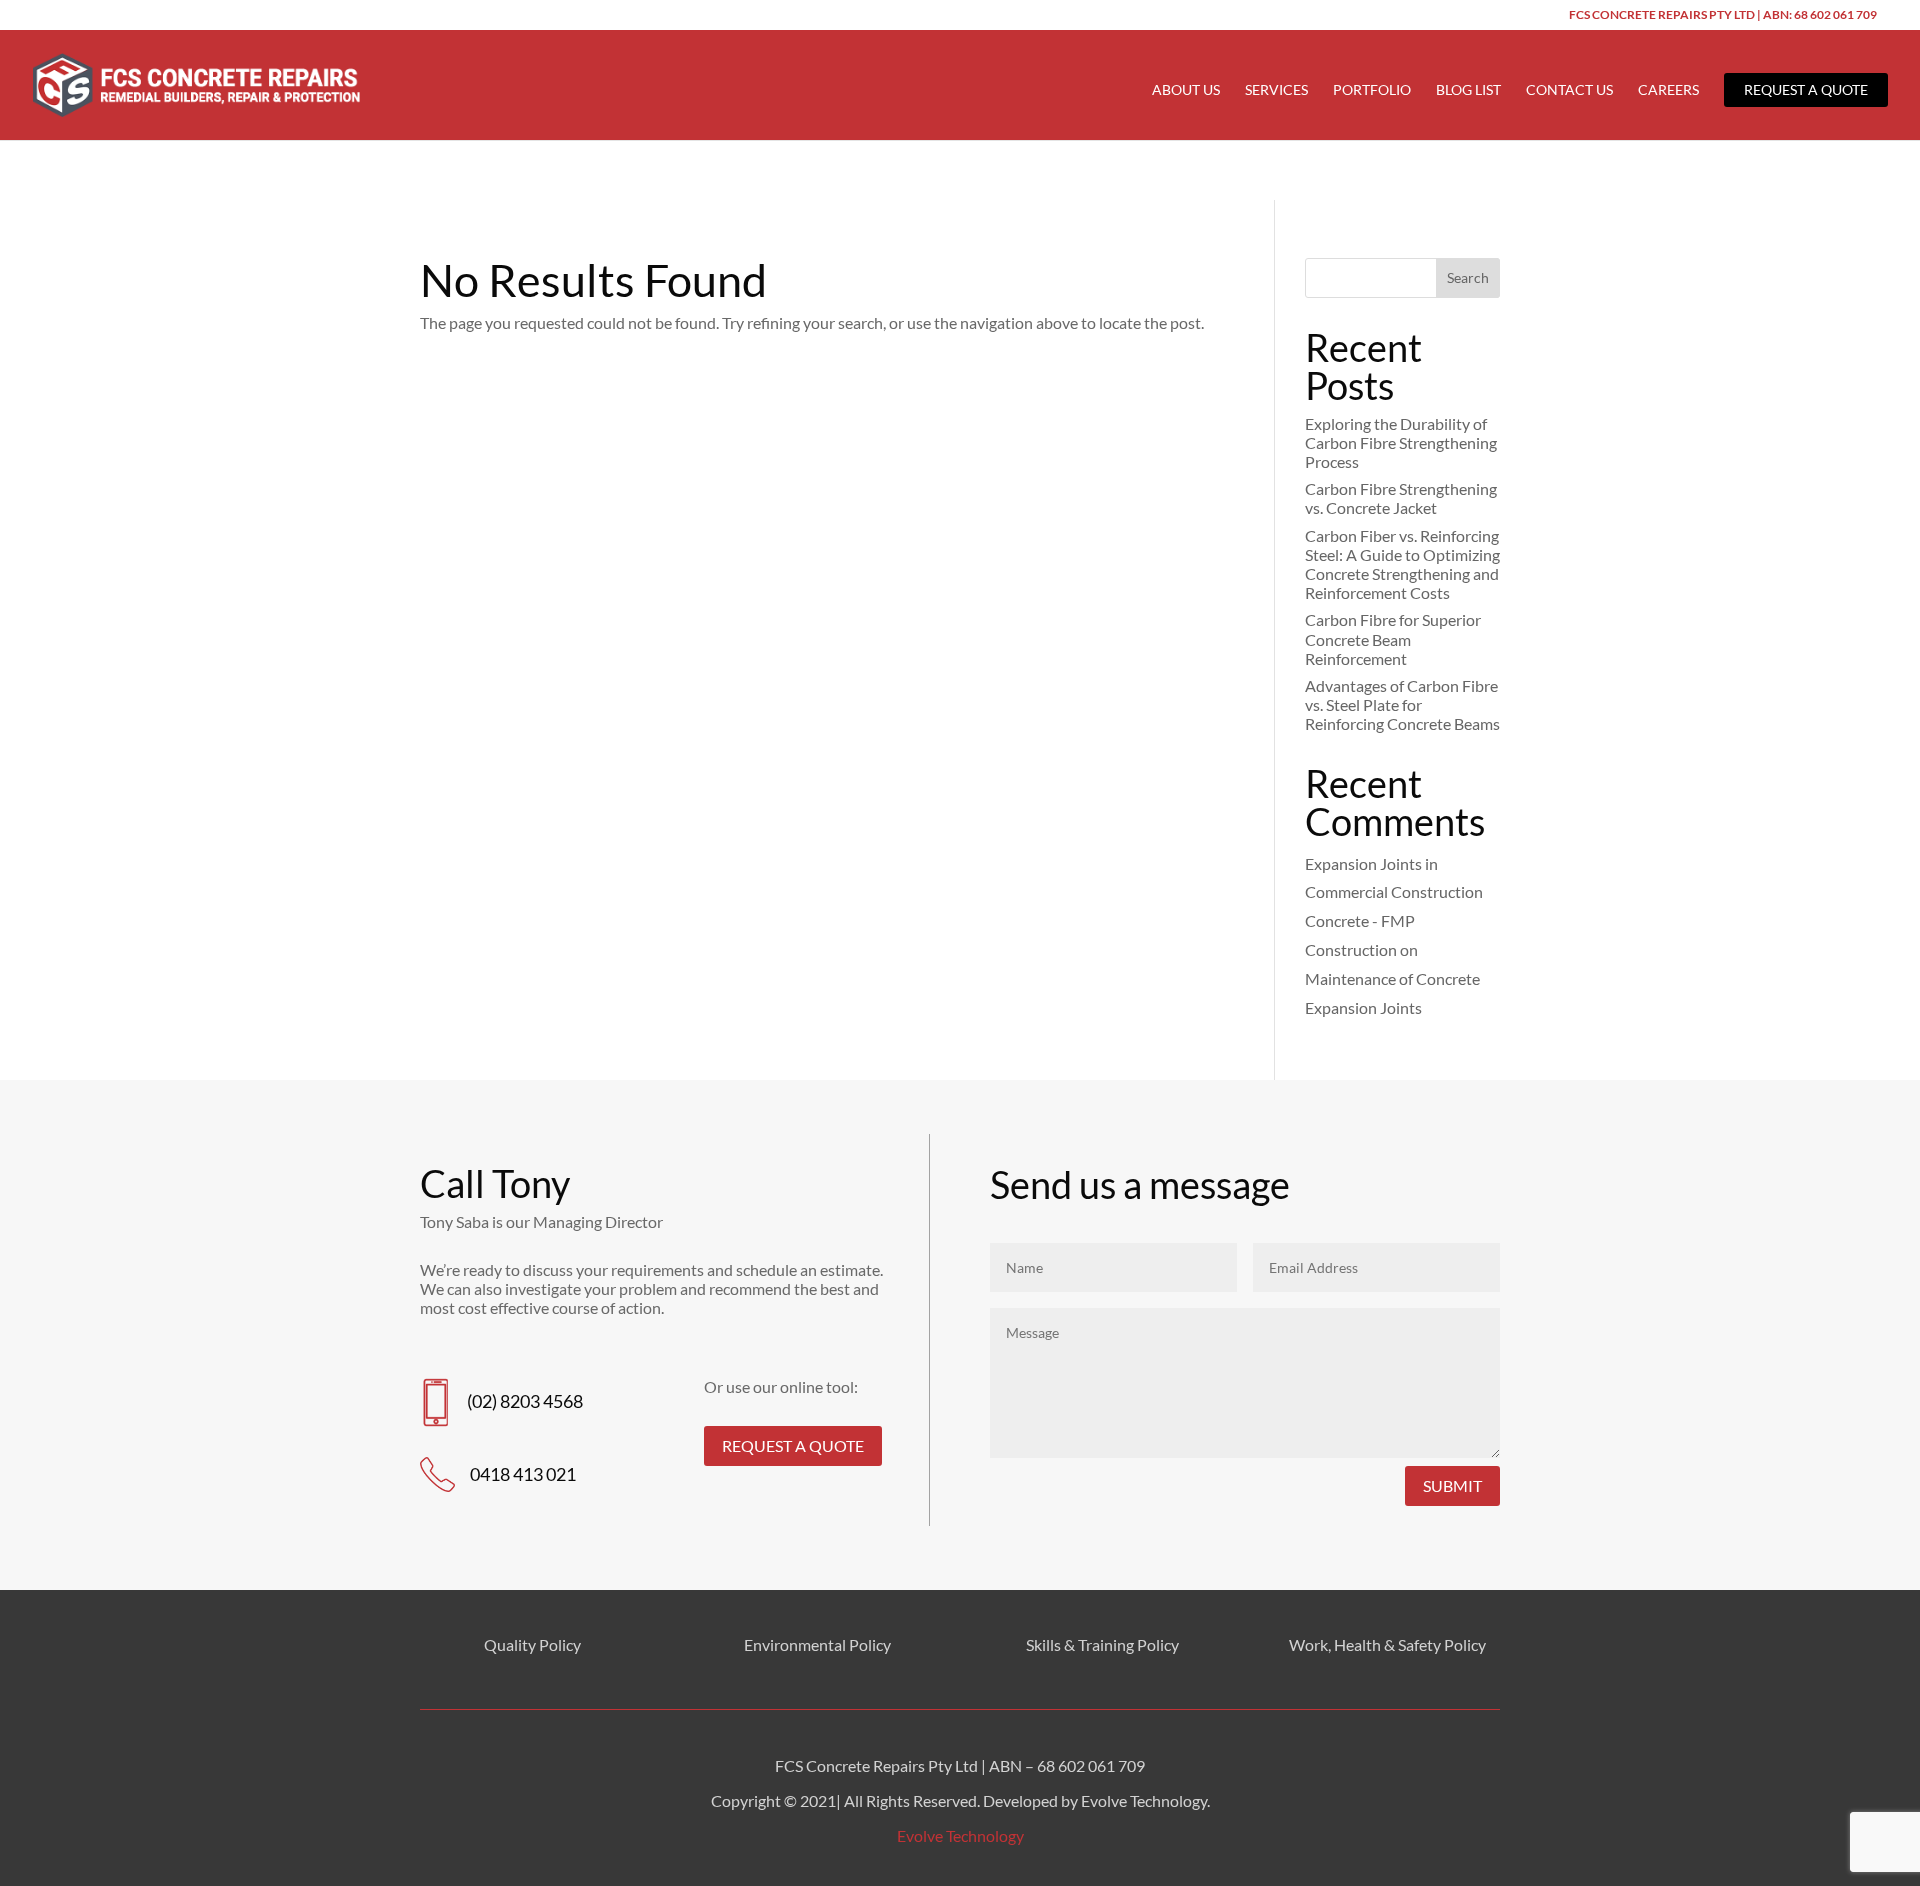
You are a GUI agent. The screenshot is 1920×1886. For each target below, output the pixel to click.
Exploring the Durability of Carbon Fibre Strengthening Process (1401, 442)
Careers (1668, 90)
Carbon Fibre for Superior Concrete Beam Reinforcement (1393, 638)
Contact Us (1569, 90)
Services (1276, 90)
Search (1468, 277)
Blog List (1468, 90)
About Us (1186, 90)
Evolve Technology (960, 1835)
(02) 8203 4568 (525, 1401)
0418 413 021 (523, 1474)
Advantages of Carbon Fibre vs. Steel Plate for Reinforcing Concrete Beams (1402, 704)
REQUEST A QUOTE (793, 1445)
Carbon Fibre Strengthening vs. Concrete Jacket (1401, 498)
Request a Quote (1806, 89)
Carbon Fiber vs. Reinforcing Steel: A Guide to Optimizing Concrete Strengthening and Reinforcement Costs (1402, 564)
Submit (1452, 1485)
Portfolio (1372, 90)
